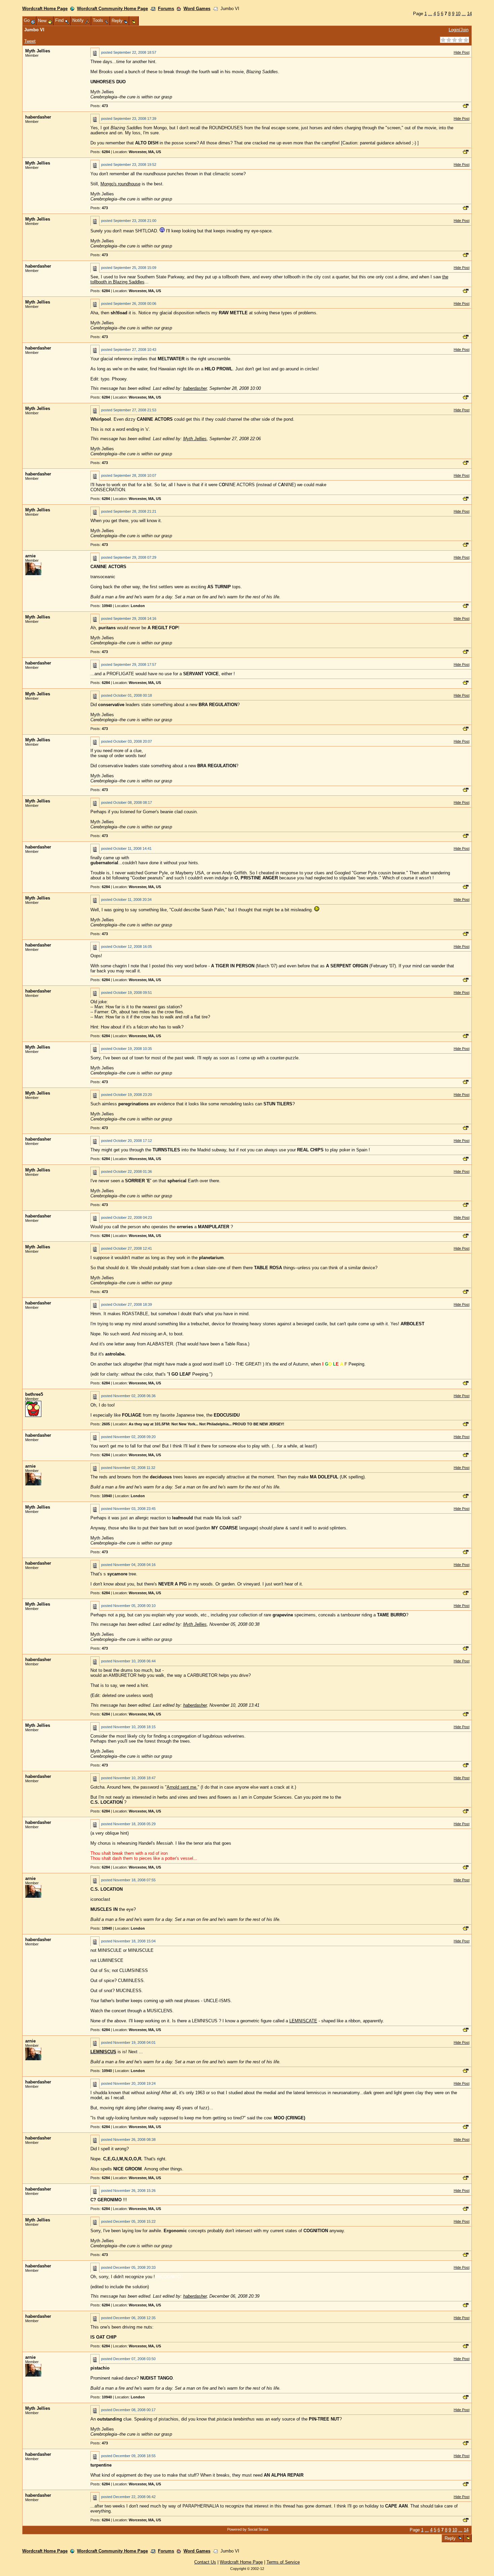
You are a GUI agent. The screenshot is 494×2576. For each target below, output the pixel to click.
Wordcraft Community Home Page (112, 9)
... (430, 14)
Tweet (30, 41)
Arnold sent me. (182, 1787)
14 (469, 14)
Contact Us (205, 2562)
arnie (30, 556)
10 (458, 14)
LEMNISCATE (303, 2021)
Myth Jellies (38, 51)
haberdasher (38, 117)
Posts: (99, 106)
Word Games (197, 9)
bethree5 (34, 1394)
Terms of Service (283, 2562)
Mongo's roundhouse (120, 184)
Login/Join (459, 30)
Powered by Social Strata (248, 2529)
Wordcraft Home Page (45, 9)
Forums (166, 9)
